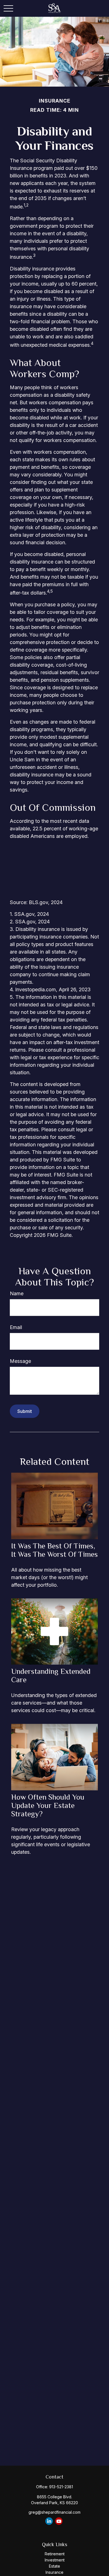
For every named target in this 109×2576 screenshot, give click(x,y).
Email (16, 1327)
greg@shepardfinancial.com (54, 2512)
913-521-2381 (61, 2487)
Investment (55, 2560)
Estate (54, 2566)
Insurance (54, 2572)
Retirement (55, 2554)
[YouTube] (59, 2521)
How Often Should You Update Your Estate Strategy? (48, 1805)
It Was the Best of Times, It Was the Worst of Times (54, 1550)
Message (20, 1361)
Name (17, 1293)
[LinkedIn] (49, 2521)
